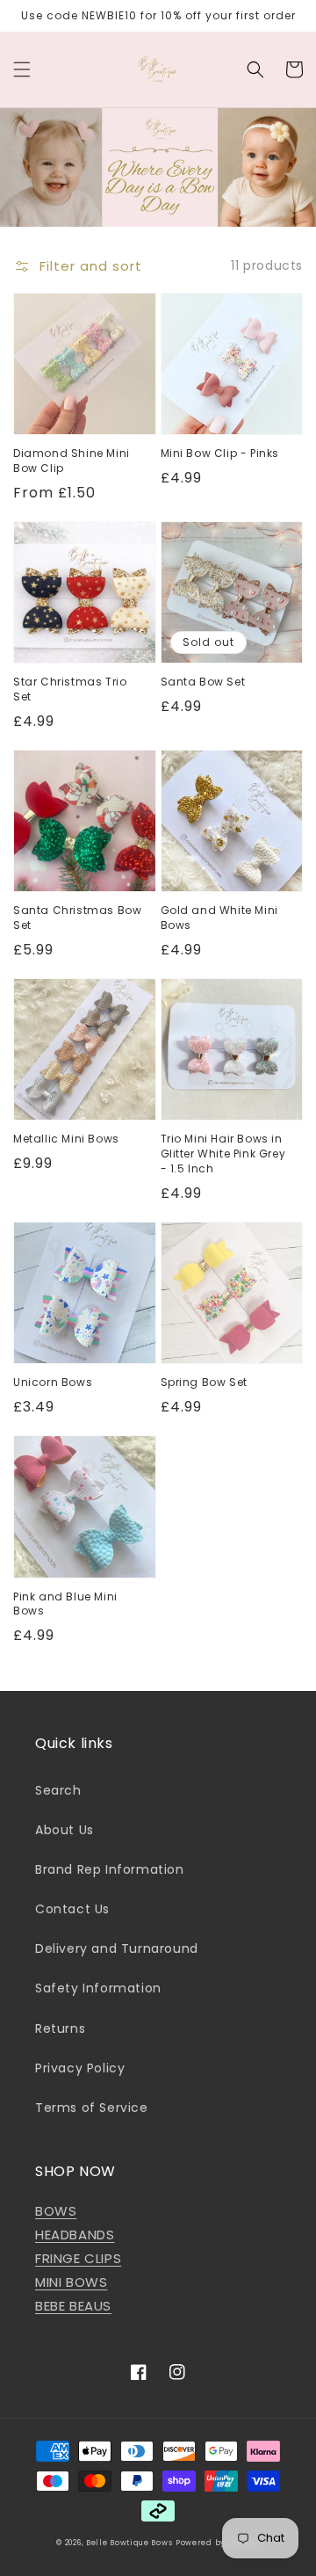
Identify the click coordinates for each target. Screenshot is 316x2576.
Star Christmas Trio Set (70, 689)
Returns (60, 2028)
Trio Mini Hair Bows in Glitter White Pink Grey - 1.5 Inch (223, 1154)
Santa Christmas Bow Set (77, 918)
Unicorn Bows (53, 1382)
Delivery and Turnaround (117, 1948)
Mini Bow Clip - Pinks (220, 454)
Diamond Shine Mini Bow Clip (72, 461)
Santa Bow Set (203, 682)
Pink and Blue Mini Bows (65, 1604)
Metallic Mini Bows (66, 1139)
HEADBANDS (75, 2235)
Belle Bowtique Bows (129, 2543)
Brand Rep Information (110, 1869)
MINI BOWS (71, 2282)
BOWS (56, 2211)
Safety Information (98, 1988)
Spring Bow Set (204, 1382)
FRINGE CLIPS (78, 2258)
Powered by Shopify (218, 2543)
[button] (22, 69)
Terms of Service (92, 2108)
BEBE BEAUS (73, 2306)
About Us (65, 1830)
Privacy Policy (80, 2068)
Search (58, 1790)
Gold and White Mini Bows (219, 918)
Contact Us (72, 1909)
